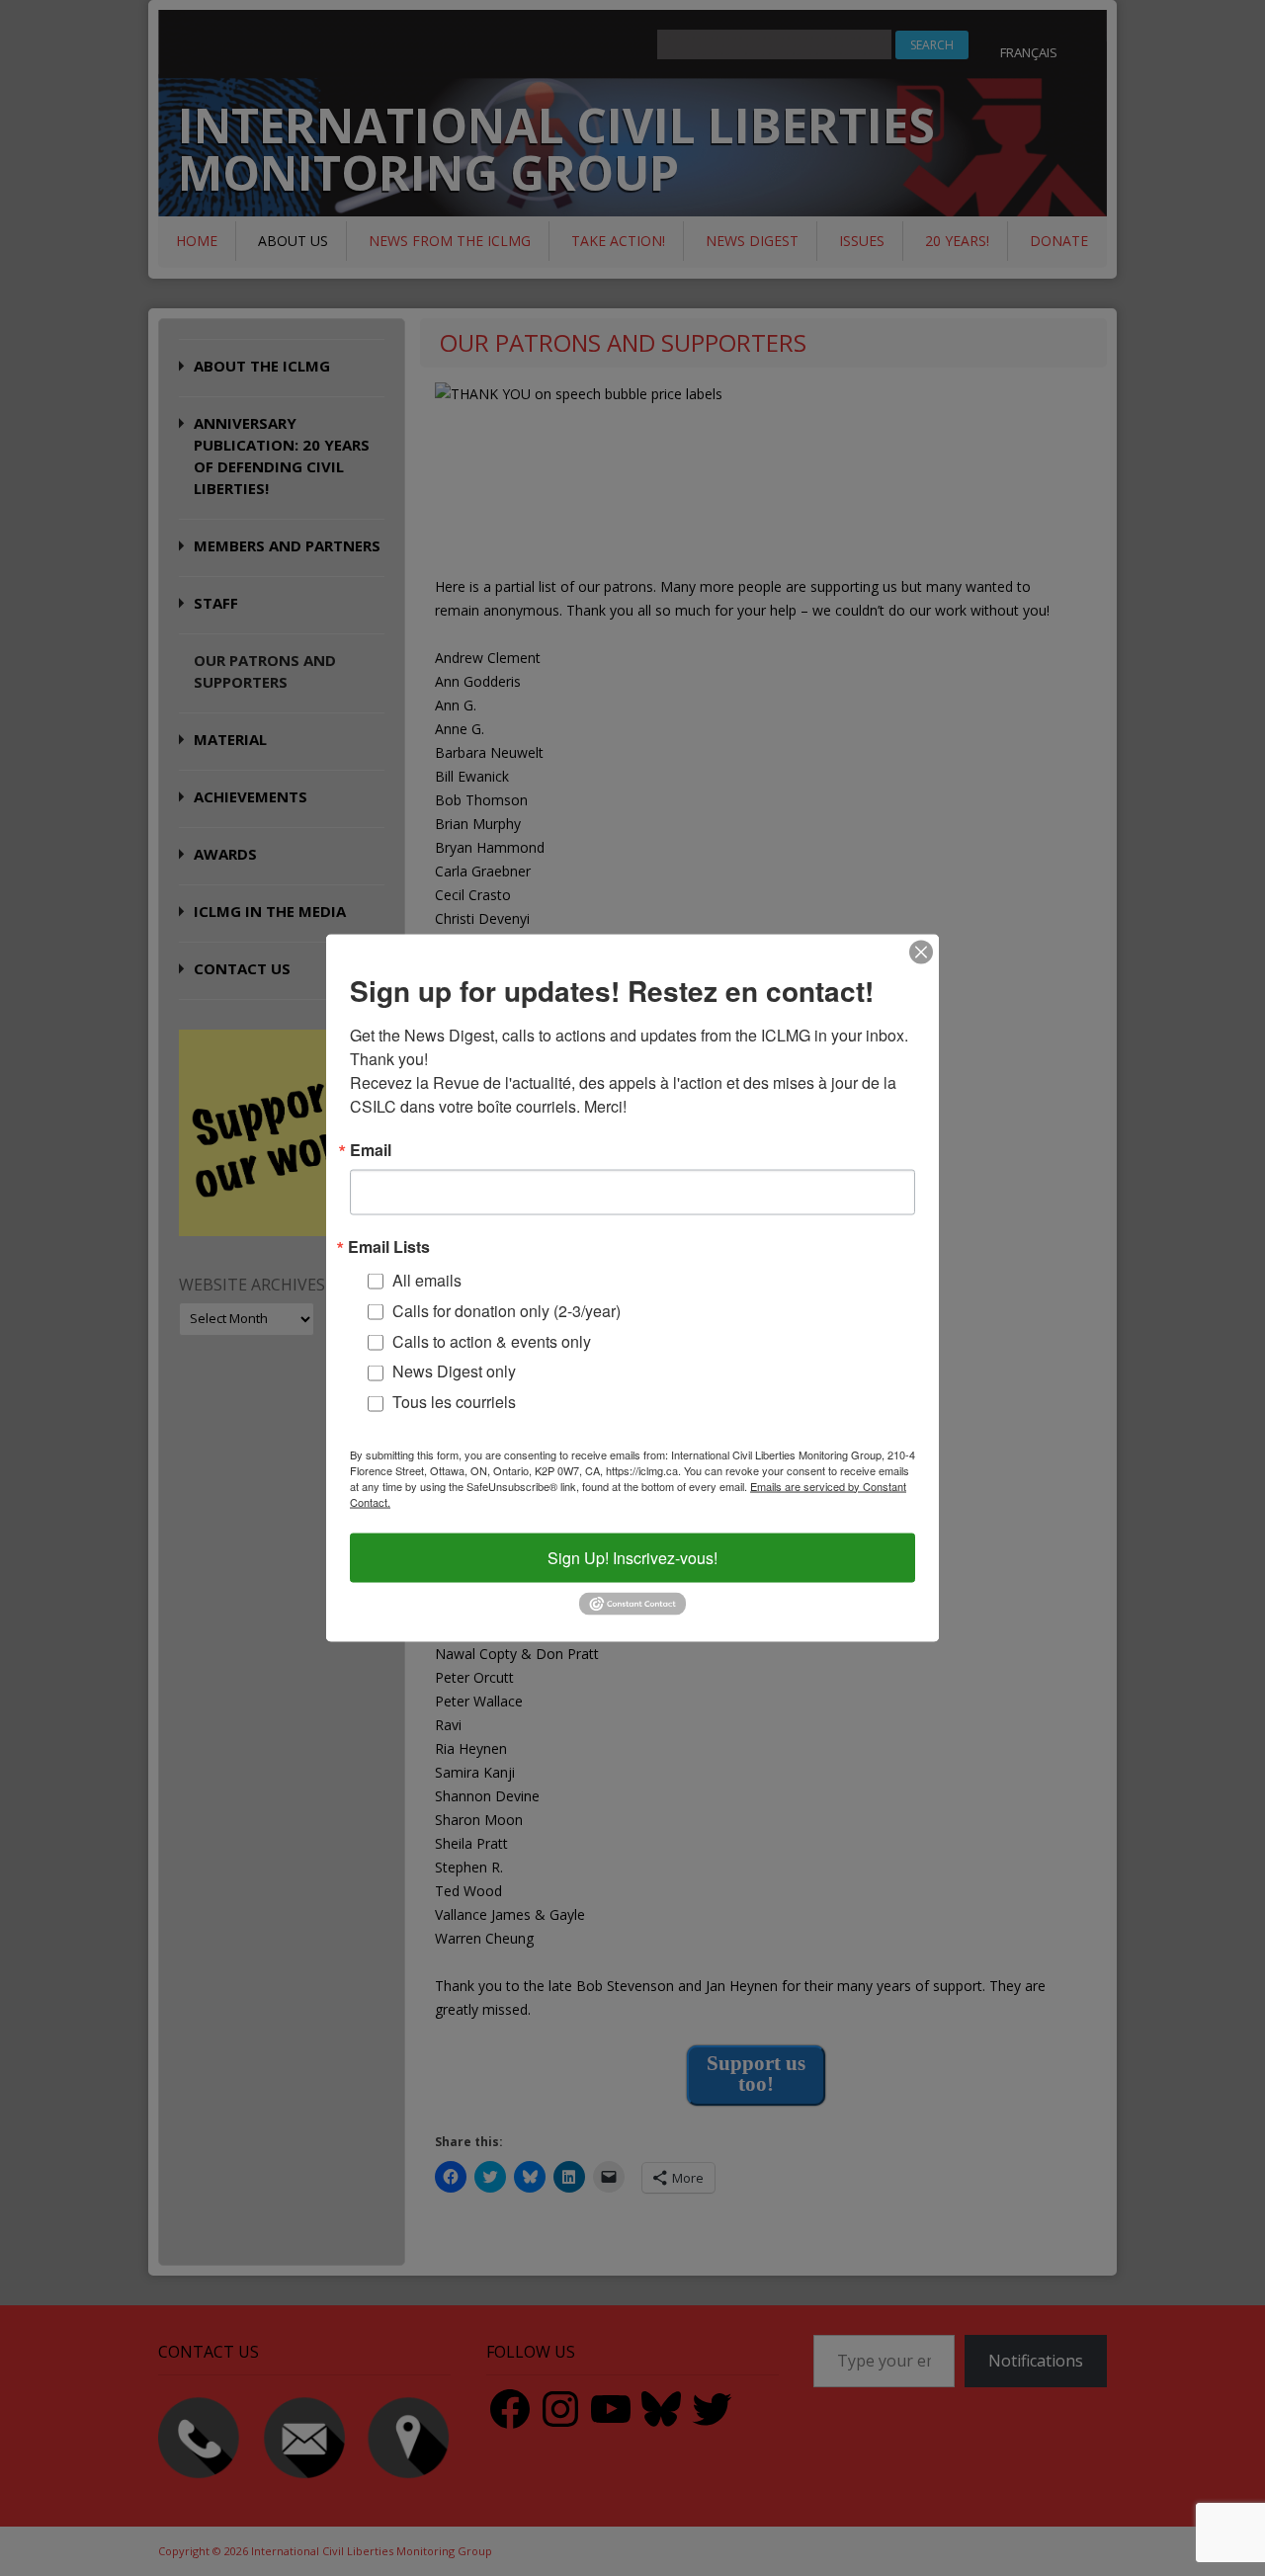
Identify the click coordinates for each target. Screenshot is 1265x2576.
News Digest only (454, 1371)
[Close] (921, 952)
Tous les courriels (454, 1402)
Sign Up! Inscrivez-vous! (632, 1557)
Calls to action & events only (492, 1340)
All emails (427, 1279)
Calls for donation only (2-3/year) (506, 1310)
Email (371, 1149)
